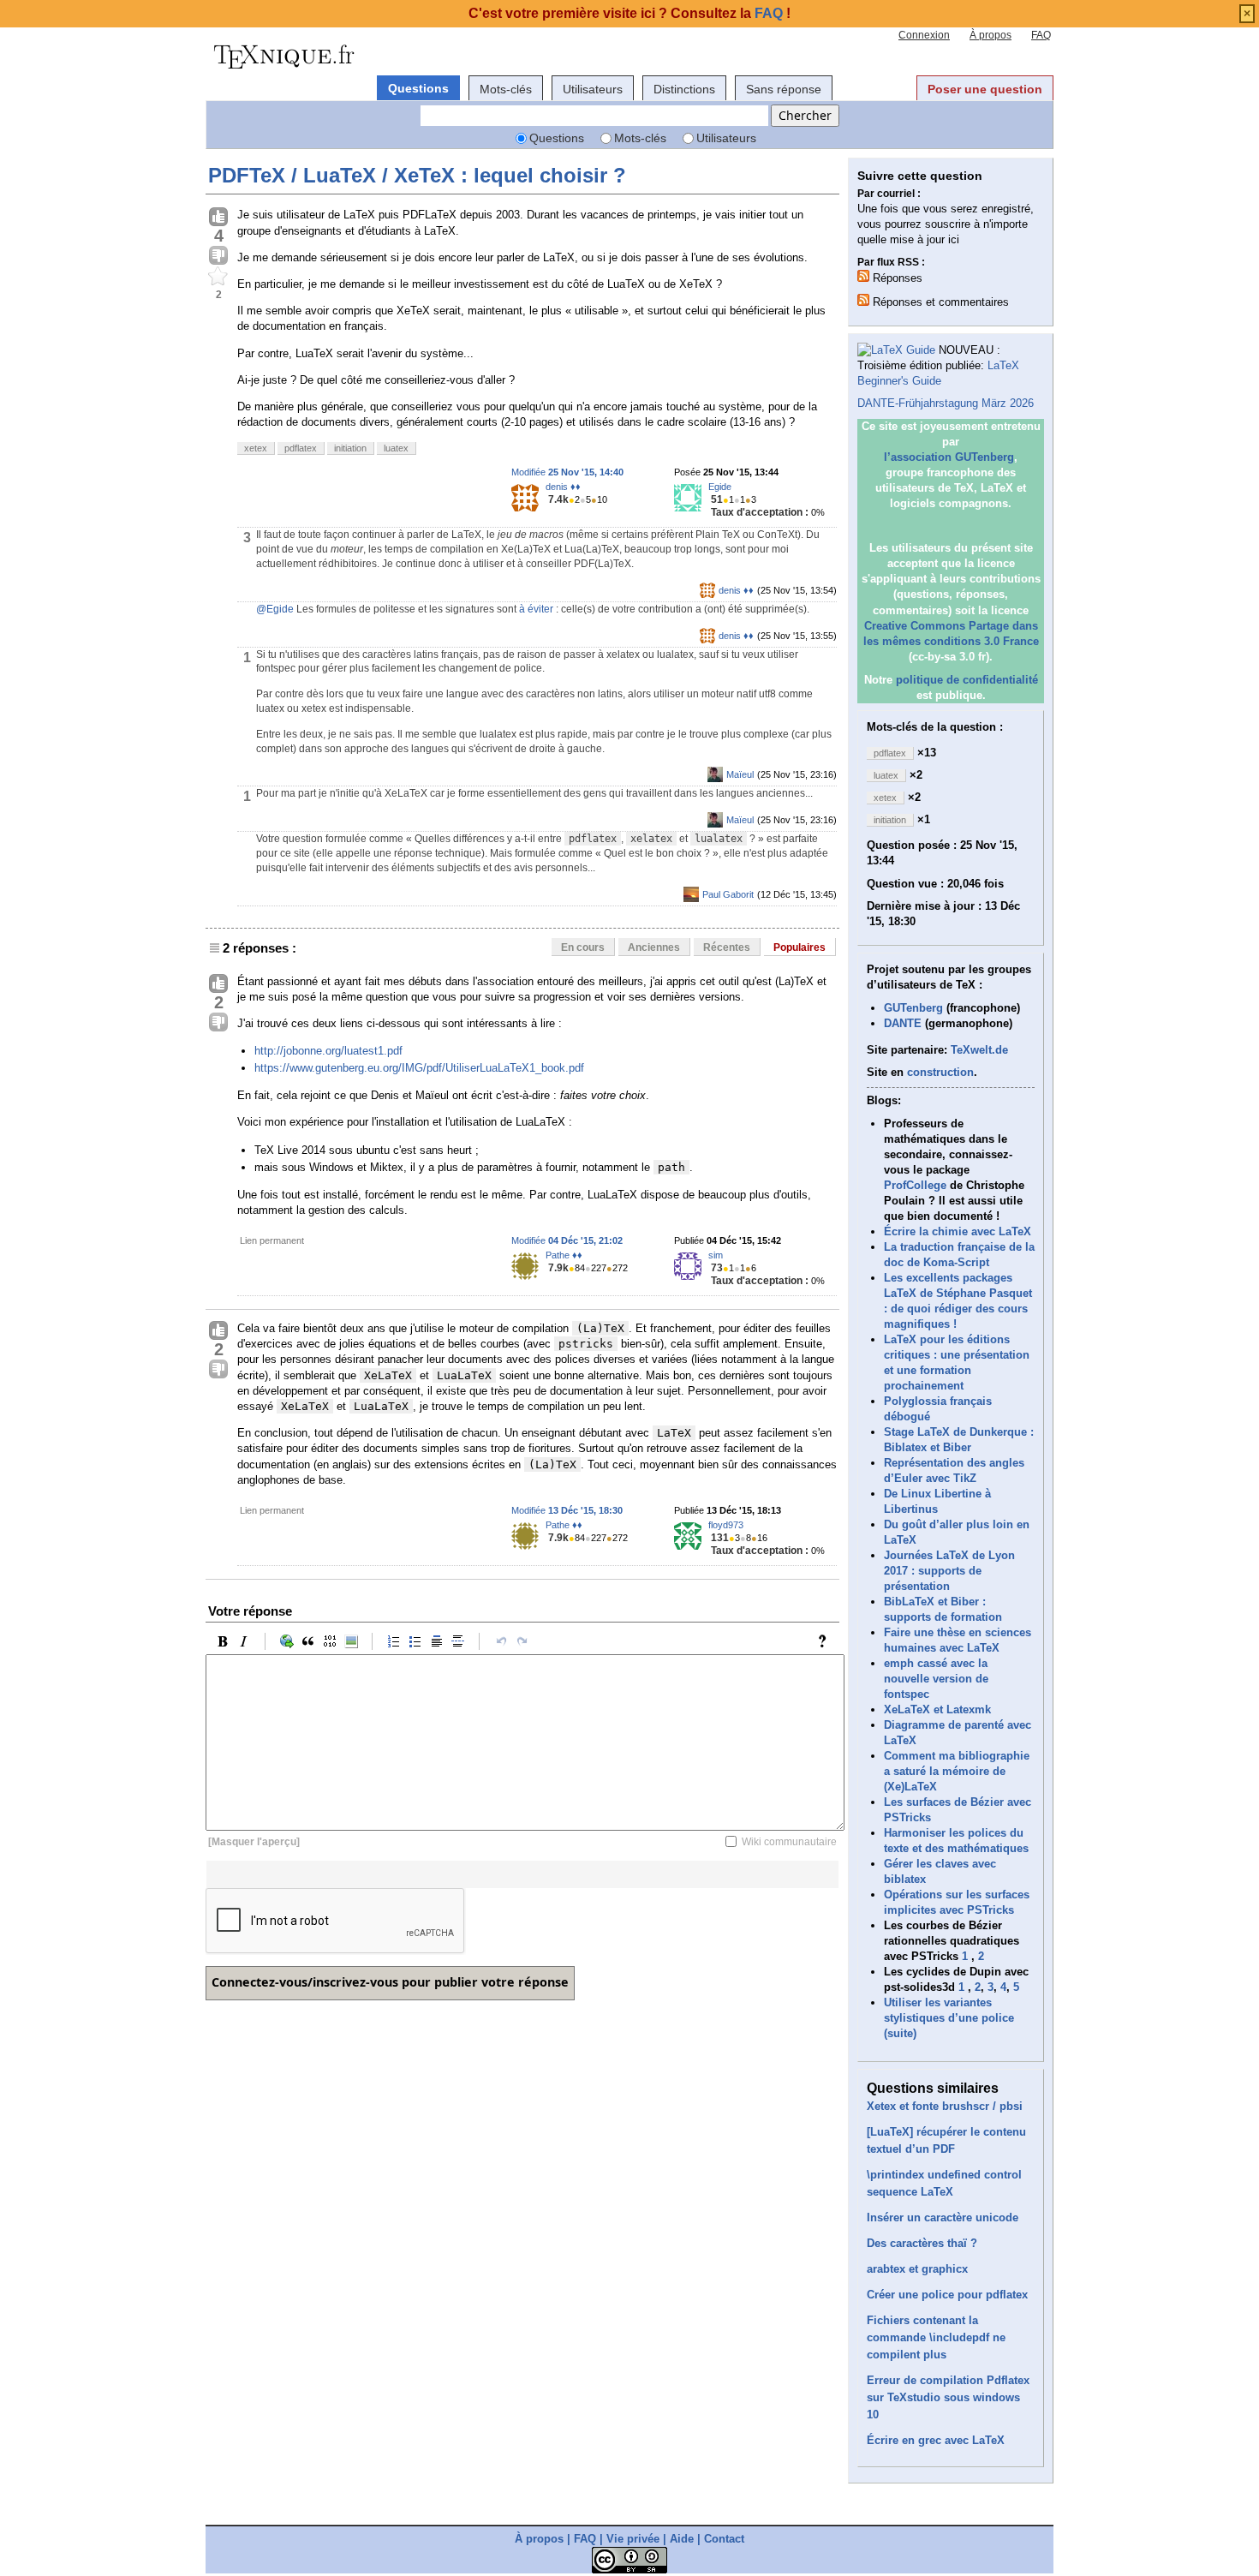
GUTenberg (913, 1008)
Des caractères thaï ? (922, 2243)
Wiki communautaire (789, 1842)
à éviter (536, 609)
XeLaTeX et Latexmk (937, 1709)
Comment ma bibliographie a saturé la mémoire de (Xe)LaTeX (957, 1771)
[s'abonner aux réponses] (863, 276)
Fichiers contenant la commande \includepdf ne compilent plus (936, 2337)
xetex (256, 448)
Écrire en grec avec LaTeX (936, 2440)
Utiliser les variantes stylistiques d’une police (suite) (949, 2018)
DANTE (903, 1023)
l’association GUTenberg (949, 457)
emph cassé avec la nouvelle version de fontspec (936, 1679)
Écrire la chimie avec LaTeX (958, 1231)
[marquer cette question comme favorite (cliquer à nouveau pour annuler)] (218, 277)
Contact (724, 2539)
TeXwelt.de (979, 1050)
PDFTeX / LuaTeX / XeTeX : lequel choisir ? (417, 175)
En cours (583, 947)
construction (940, 1072)
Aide (682, 2539)
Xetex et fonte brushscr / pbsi (945, 2106)
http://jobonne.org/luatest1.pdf (328, 1051)
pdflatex (301, 448)
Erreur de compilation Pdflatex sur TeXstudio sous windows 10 (948, 2397)
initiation (350, 448)
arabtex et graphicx (917, 2269)
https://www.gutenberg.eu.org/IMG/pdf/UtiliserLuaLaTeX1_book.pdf (419, 1068)
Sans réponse (784, 89)
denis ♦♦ (563, 487)
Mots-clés (506, 89)
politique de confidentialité (967, 680)
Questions (418, 88)
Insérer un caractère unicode (943, 2217)
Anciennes (654, 947)
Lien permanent (272, 1240)
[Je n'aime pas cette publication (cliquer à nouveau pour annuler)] (218, 256)
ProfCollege (915, 1185)
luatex (396, 448)
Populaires (800, 947)
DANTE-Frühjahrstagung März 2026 (946, 403)
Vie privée (633, 2539)
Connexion (924, 35)
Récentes (727, 947)
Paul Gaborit (728, 894)
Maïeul (740, 774)
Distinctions (684, 89)
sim (716, 1255)
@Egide (275, 609)
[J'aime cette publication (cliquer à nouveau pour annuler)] (218, 218)
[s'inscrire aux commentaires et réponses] (863, 300)
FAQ (1041, 35)
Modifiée (567, 472)
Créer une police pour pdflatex (947, 2295)
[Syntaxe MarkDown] (826, 1641)
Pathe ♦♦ (564, 1255)
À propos (990, 35)
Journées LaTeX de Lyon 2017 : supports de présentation (949, 1571)
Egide (720, 487)
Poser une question (985, 89)
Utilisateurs (593, 89)
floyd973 (726, 1525)
